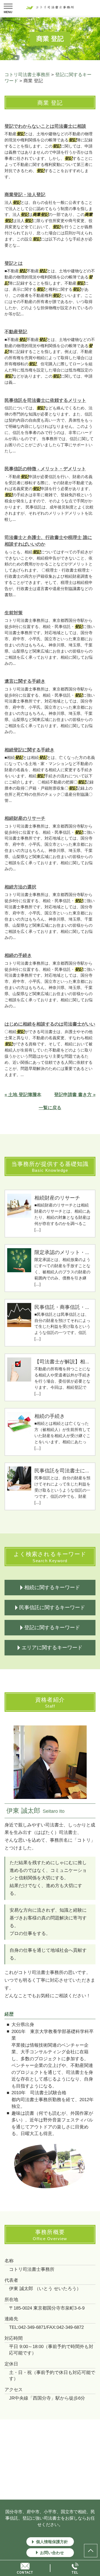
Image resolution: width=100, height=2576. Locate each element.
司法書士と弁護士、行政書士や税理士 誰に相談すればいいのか (48, 541)
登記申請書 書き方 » (75, 1095)
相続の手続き (18, 955)
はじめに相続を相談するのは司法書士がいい (50, 1024)
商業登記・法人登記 (25, 195)
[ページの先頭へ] (91, 2551)
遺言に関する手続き (25, 681)
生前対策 (14, 613)
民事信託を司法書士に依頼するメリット (45, 400)
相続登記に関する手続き (29, 750)
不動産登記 (16, 332)
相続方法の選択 (20, 887)
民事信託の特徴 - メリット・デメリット (45, 469)
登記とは (14, 263)
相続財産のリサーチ (25, 818)
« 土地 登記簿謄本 (23, 1095)
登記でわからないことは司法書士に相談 (45, 126)
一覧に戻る (50, 1108)
